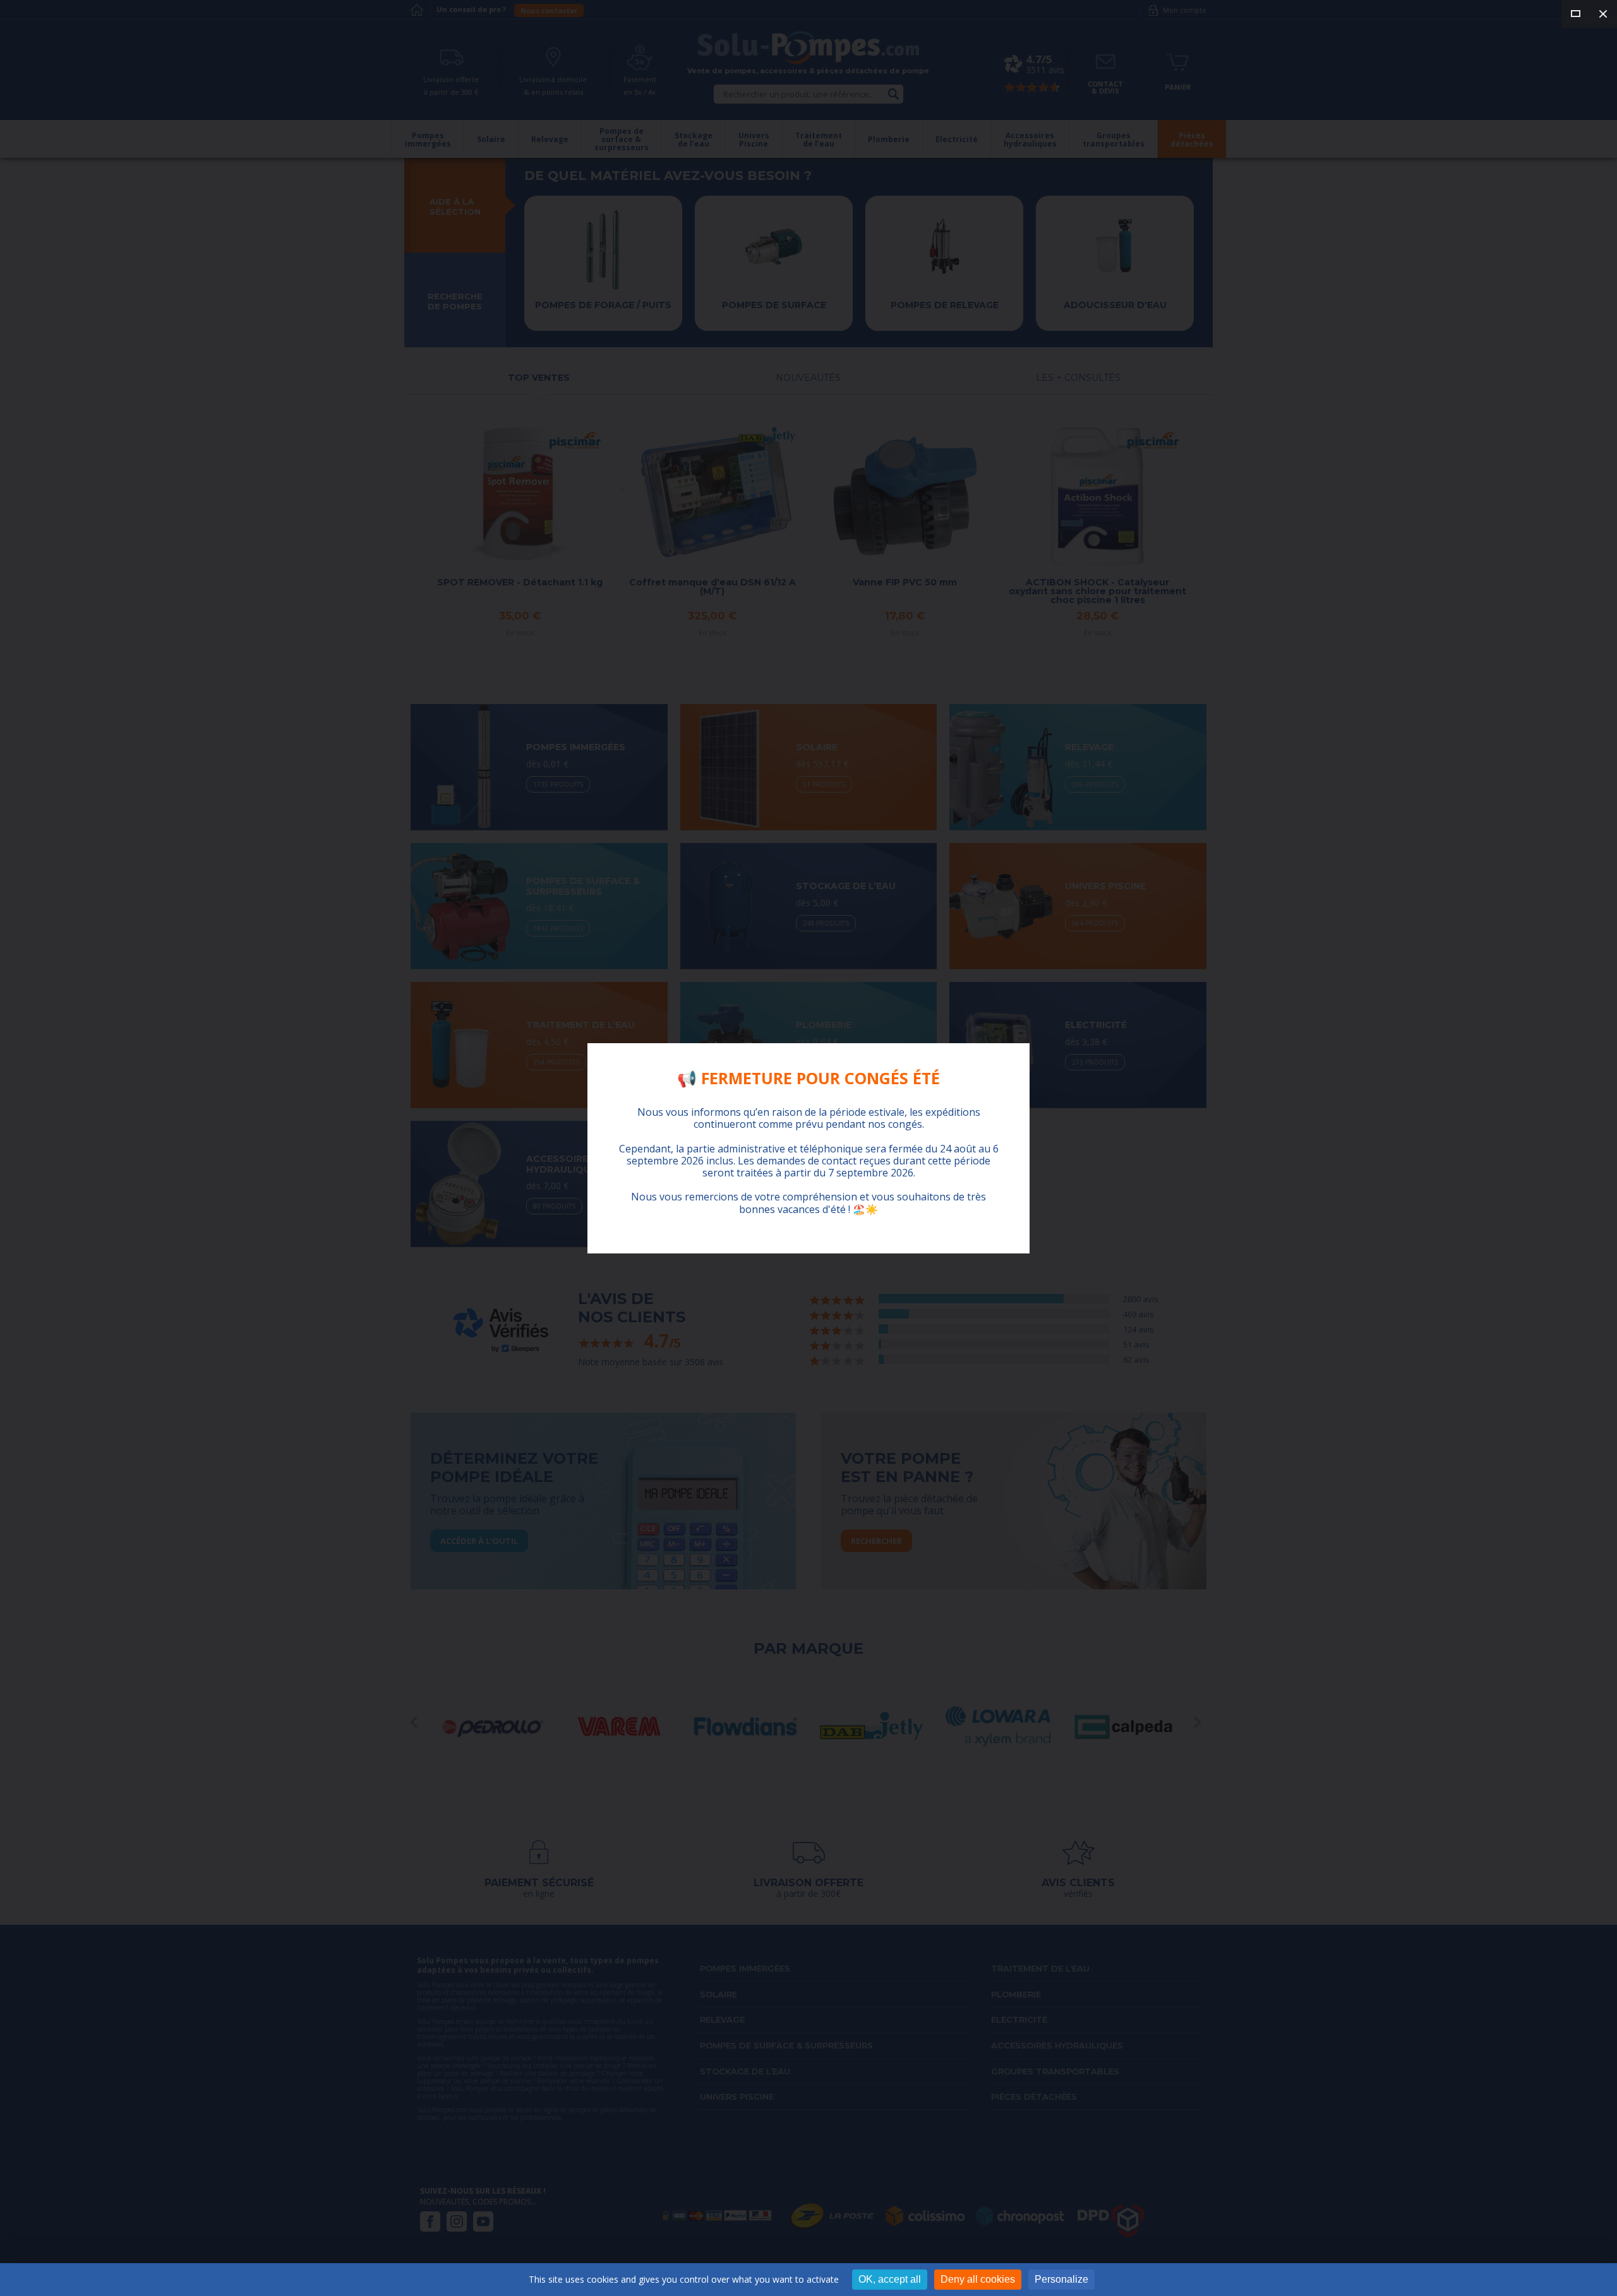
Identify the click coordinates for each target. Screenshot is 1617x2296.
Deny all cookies (978, 2279)
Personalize (1061, 2279)
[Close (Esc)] (1603, 14)
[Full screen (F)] (1575, 14)
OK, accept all (890, 2279)
